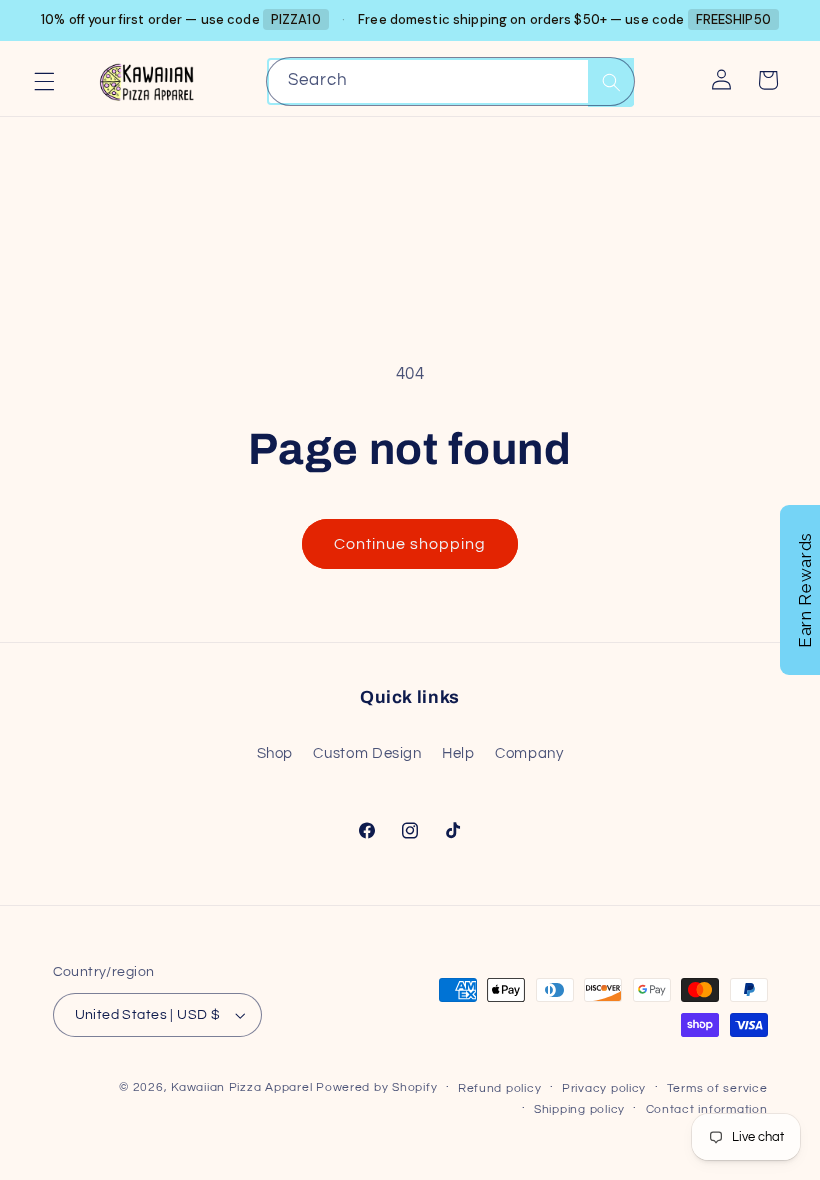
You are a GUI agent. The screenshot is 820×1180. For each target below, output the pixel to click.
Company (529, 753)
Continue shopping (410, 544)
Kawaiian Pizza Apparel (241, 1087)
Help (458, 753)
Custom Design (367, 753)
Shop (275, 753)
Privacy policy (604, 1088)
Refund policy (500, 1088)
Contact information (707, 1109)
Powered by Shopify (376, 1087)
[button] (44, 81)
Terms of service (717, 1088)
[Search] (611, 82)
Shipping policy (579, 1109)
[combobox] (451, 81)
